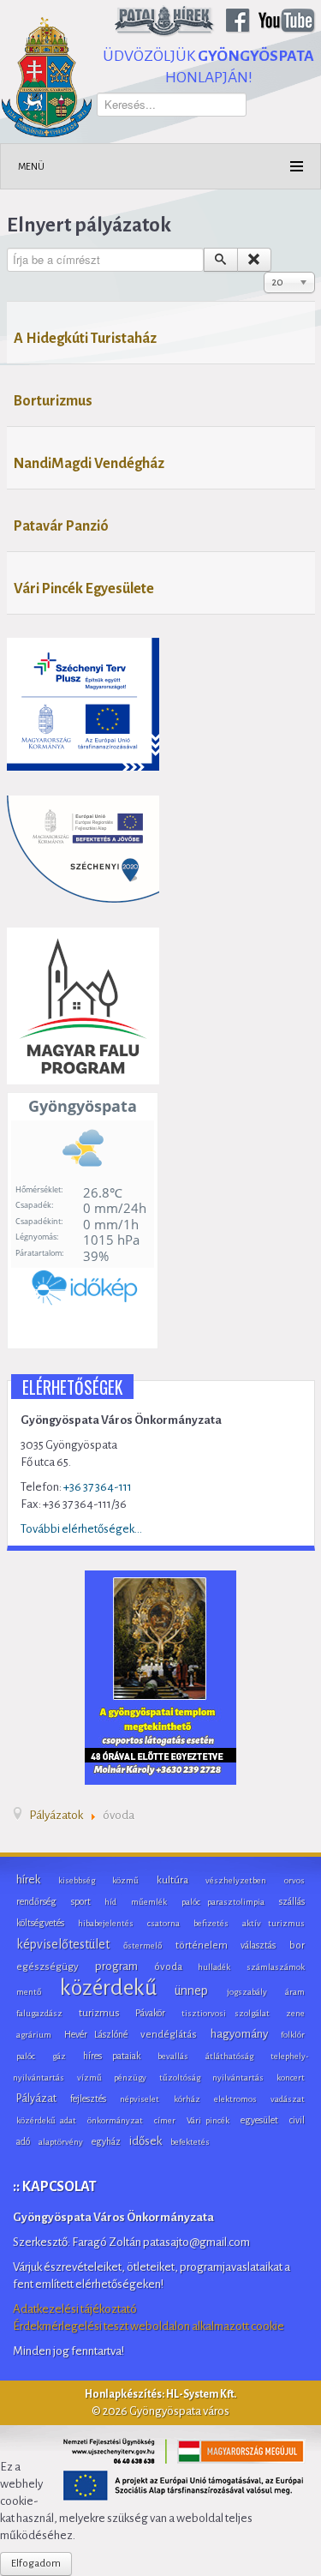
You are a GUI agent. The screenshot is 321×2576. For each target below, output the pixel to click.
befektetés (190, 2142)
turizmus (99, 2013)
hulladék (214, 1967)
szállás (292, 1901)
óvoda (168, 1967)
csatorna (163, 1923)
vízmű (89, 2078)
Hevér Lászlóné (95, 2034)
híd (110, 1902)
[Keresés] (221, 260)
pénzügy (130, 2078)
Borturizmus (53, 401)
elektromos (235, 2099)
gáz (59, 2056)
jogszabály (247, 1992)
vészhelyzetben (236, 1880)
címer (165, 2120)
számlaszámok (276, 1967)
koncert (291, 2078)
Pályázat (36, 2099)
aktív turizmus (273, 1923)
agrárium (34, 2035)
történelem (202, 1946)
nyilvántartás (238, 2078)
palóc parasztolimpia (223, 1902)
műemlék (149, 1902)
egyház (106, 2141)
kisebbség (77, 1880)
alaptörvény (61, 2142)
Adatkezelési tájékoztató (75, 2309)
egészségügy (48, 1967)
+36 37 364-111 (98, 1487)
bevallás (173, 2056)
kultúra (172, 1880)
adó (23, 2141)
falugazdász (39, 2013)
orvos (294, 1880)
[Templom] (160, 1676)
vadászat (288, 2099)
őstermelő (143, 1946)
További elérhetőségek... (81, 1529)
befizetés (211, 1923)
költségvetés (40, 1923)
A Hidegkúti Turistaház (85, 339)
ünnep (191, 1991)
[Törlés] (254, 260)
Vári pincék (208, 2120)
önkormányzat (115, 2120)
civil (297, 2120)
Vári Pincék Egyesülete (84, 589)
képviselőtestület (63, 1944)
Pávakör (150, 2013)
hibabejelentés (106, 1923)
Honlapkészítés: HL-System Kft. (160, 2394)
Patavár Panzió (61, 526)
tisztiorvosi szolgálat (226, 2013)
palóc (26, 2056)
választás (258, 1945)
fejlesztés (88, 2099)
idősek (146, 2141)
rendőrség (36, 1901)
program (116, 1966)
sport (81, 1901)
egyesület (259, 2120)
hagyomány (239, 2034)
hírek (28, 1879)
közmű (125, 1880)
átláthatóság (229, 2056)
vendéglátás (169, 2035)
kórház (187, 2099)
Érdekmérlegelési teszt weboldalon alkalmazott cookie (149, 2326)
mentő (29, 1992)
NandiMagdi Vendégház (89, 464)
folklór (293, 2035)
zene (295, 2013)
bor (297, 1946)
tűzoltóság (180, 2078)
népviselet (140, 2099)
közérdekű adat (46, 2120)
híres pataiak (112, 2056)
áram (295, 1992)
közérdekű (108, 1988)
